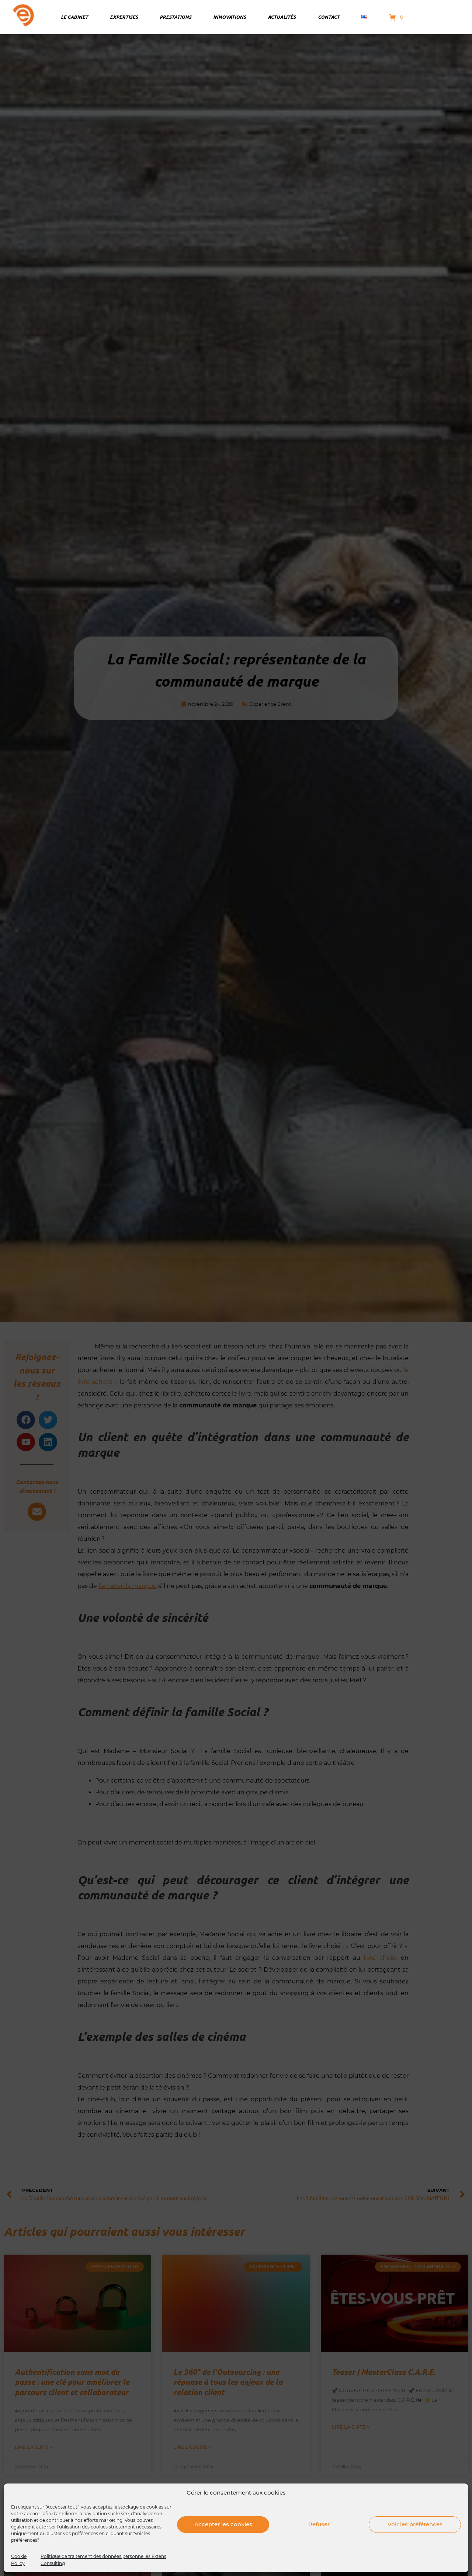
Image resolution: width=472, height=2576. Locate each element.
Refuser (319, 2524)
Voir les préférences (415, 2524)
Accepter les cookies (223, 2524)
